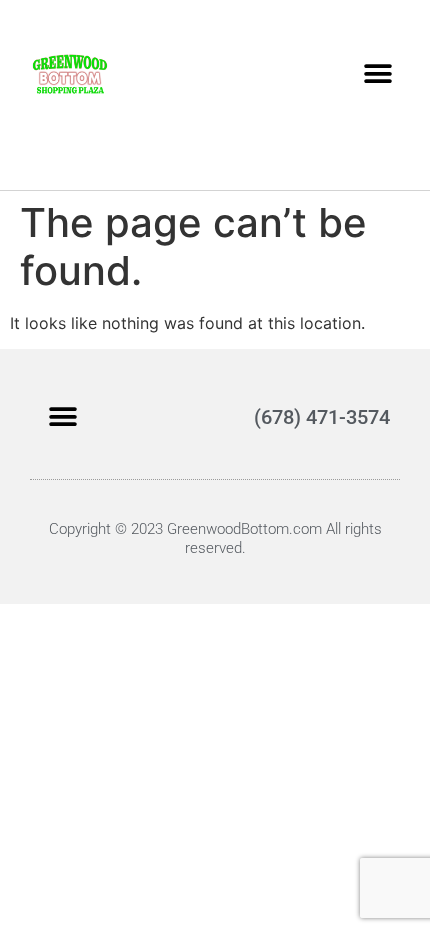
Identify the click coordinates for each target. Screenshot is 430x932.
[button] (377, 73)
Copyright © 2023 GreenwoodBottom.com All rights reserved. (215, 538)
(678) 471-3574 (322, 417)
